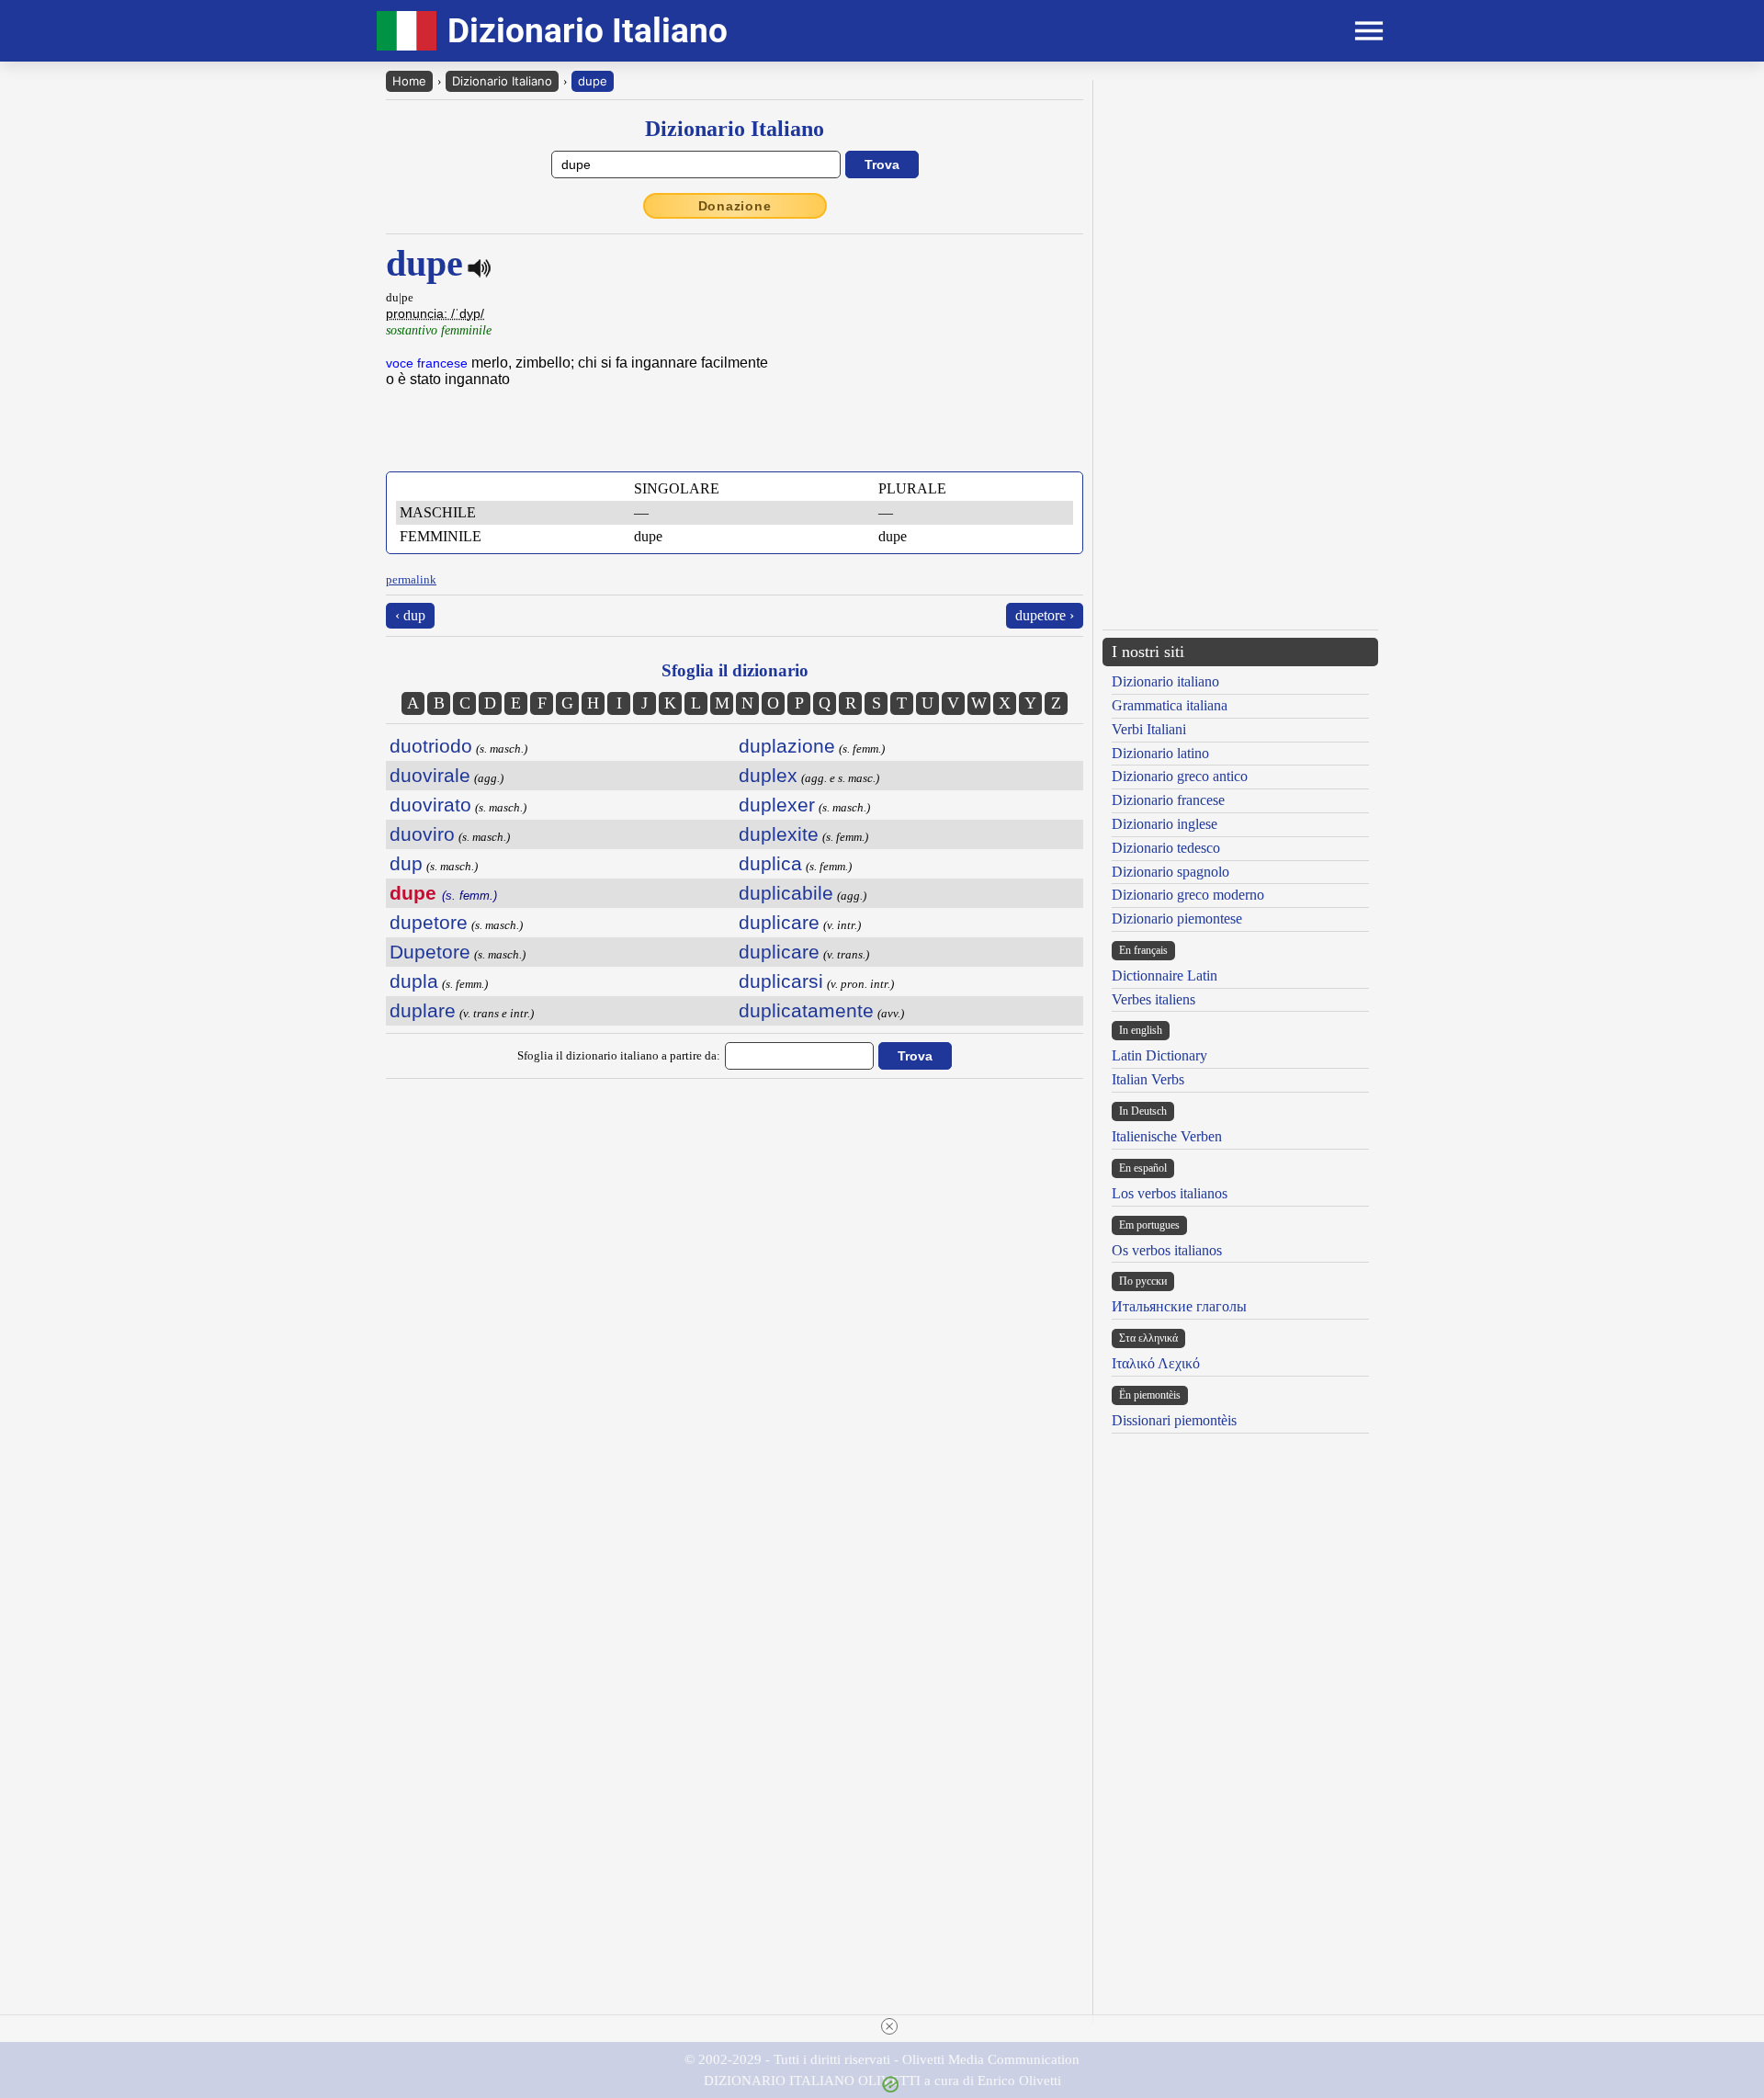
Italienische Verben (1167, 1136)
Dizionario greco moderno (1188, 895)
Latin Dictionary (1159, 1055)
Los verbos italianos (1170, 1193)
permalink (411, 579)
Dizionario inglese (1165, 824)
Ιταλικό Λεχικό (1156, 1363)
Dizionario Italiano (502, 81)
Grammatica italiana (1170, 705)
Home (409, 81)
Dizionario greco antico (1180, 776)
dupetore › (1045, 615)
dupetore (429, 922)
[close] (889, 2026)
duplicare (779, 922)
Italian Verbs (1148, 1079)
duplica (770, 863)
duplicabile (786, 893)
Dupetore (430, 952)
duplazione (787, 746)
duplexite (779, 834)
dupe (593, 81)
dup (406, 863)
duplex (768, 775)
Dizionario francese (1168, 800)
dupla (414, 981)
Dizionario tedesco (1166, 848)
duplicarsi (781, 981)
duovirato (430, 805)
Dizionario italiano (1165, 681)
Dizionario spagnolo (1170, 872)
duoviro (422, 834)
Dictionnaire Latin (1165, 975)
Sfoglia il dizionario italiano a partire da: (619, 1055)
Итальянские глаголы (1179, 1306)
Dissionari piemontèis (1174, 1420)
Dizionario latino (1160, 753)
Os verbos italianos (1167, 1250)
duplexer (777, 805)
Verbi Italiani (1149, 729)
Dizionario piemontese (1177, 919)
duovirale (430, 775)
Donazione (735, 206)
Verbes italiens (1153, 999)
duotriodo (431, 746)
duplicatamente (806, 1010)
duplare (423, 1010)
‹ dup (410, 615)
